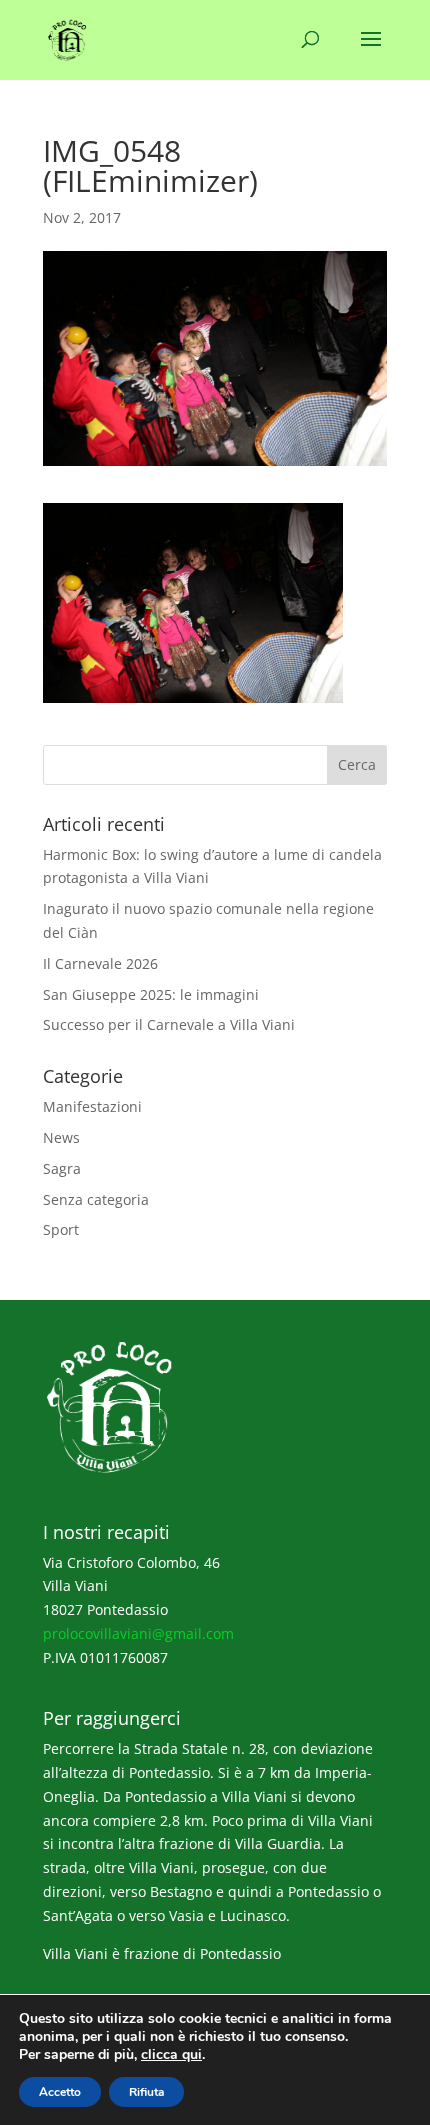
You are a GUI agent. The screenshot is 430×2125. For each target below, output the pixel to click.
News (61, 1137)
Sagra (62, 1168)
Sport (61, 1229)
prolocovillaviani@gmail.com (138, 1633)
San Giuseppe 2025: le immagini (151, 994)
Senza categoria (96, 1199)
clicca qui (171, 2055)
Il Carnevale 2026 (100, 963)
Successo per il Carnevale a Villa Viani (169, 1024)
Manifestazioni (92, 1106)
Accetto (60, 2092)
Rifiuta (146, 2092)
